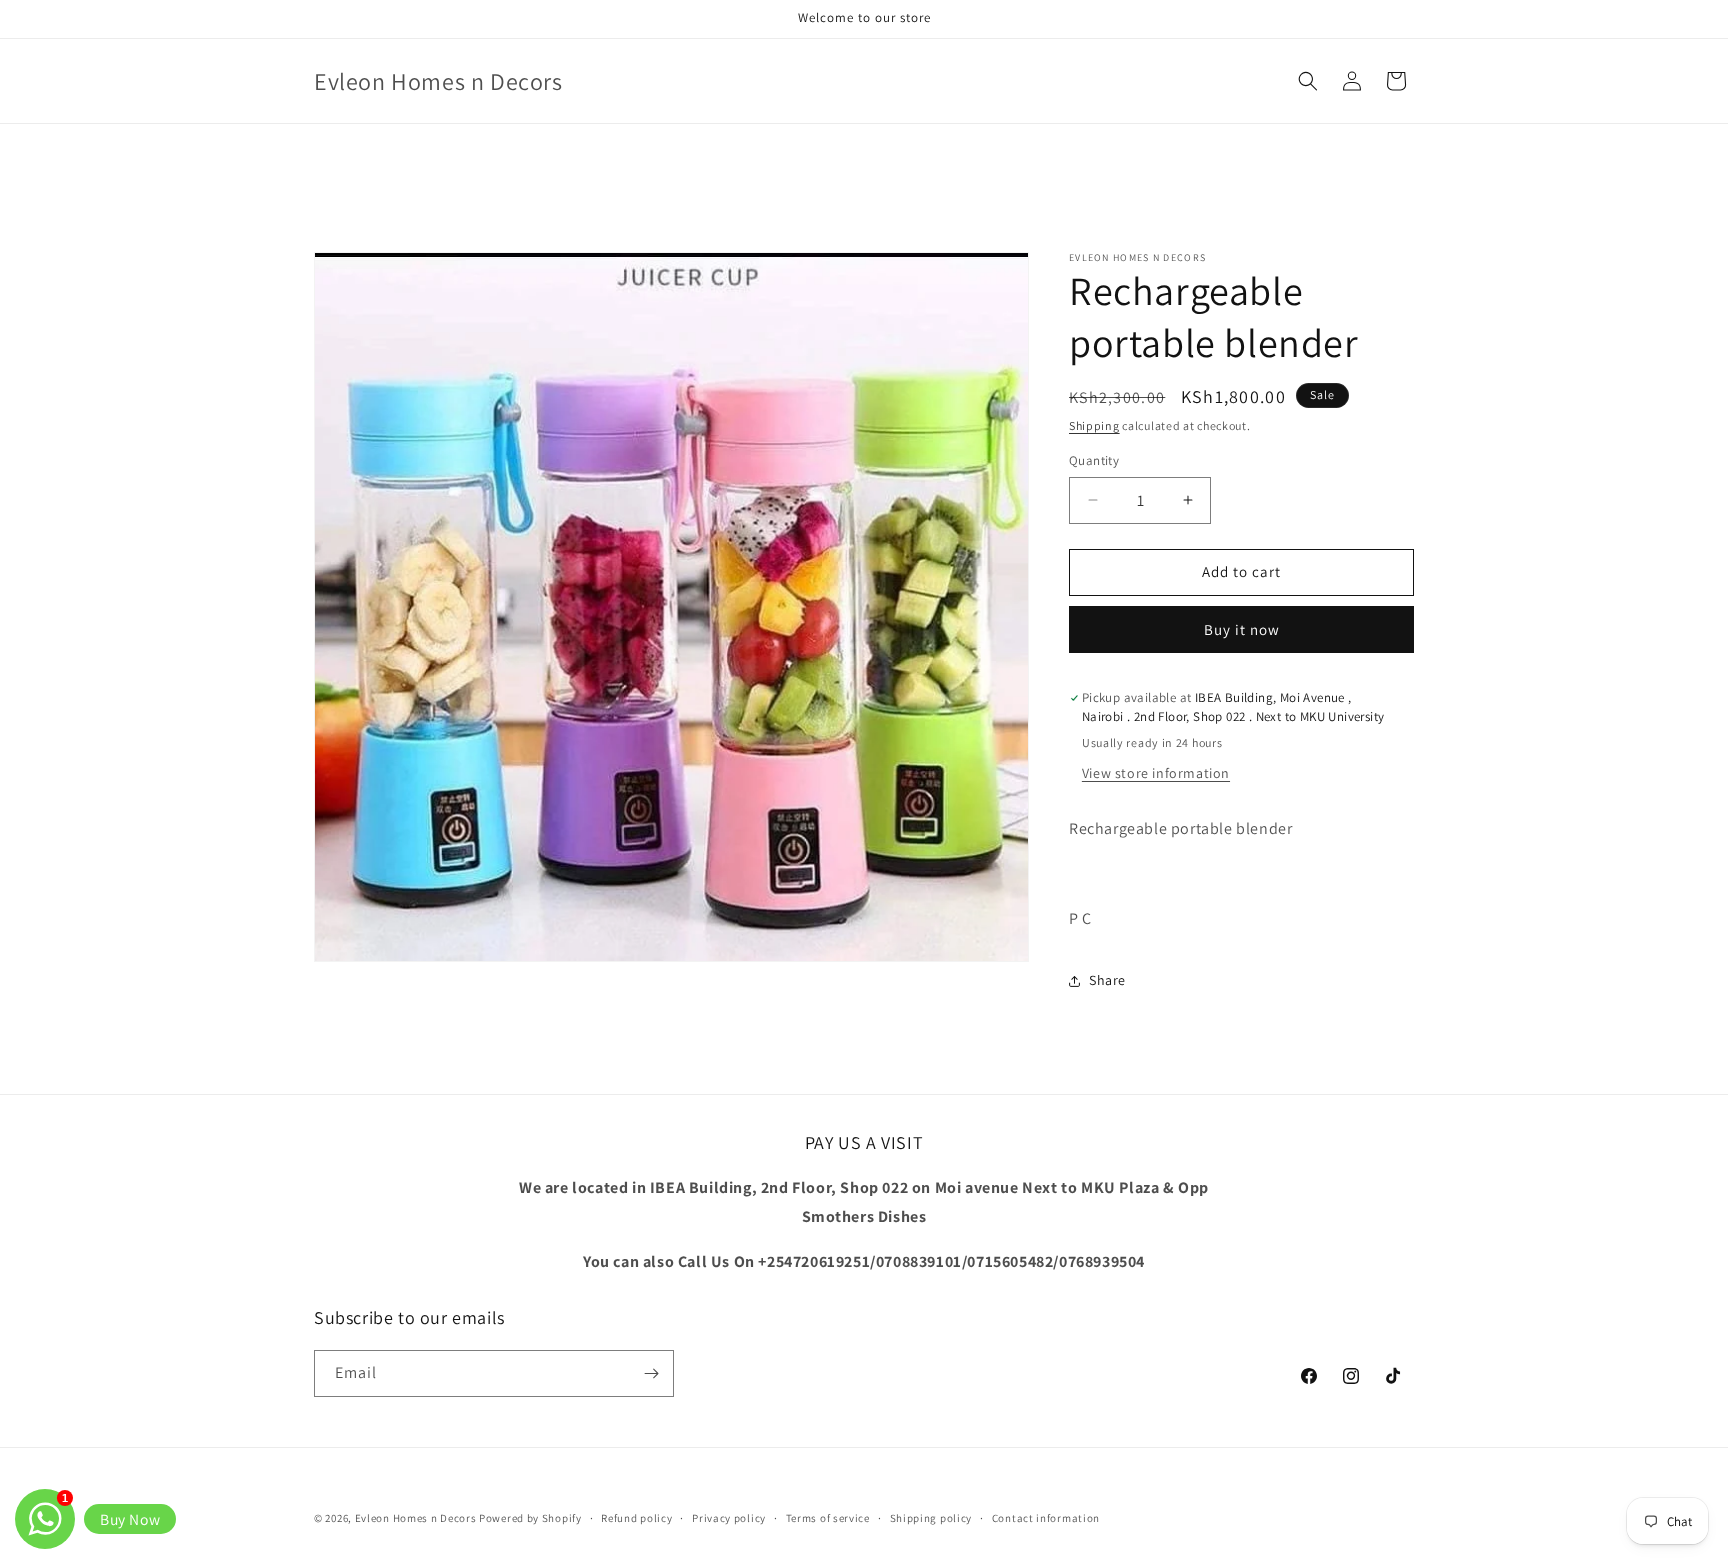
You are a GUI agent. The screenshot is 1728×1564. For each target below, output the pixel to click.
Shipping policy (931, 1518)
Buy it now (1242, 629)
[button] (1308, 81)
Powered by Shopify (530, 1518)
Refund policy (636, 1518)
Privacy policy (729, 1518)
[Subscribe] (651, 1373)
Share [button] (1107, 980)
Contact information (1046, 1518)
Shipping (1094, 425)
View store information (1156, 773)
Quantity (1094, 460)
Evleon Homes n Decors (416, 1518)
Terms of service (828, 1518)
